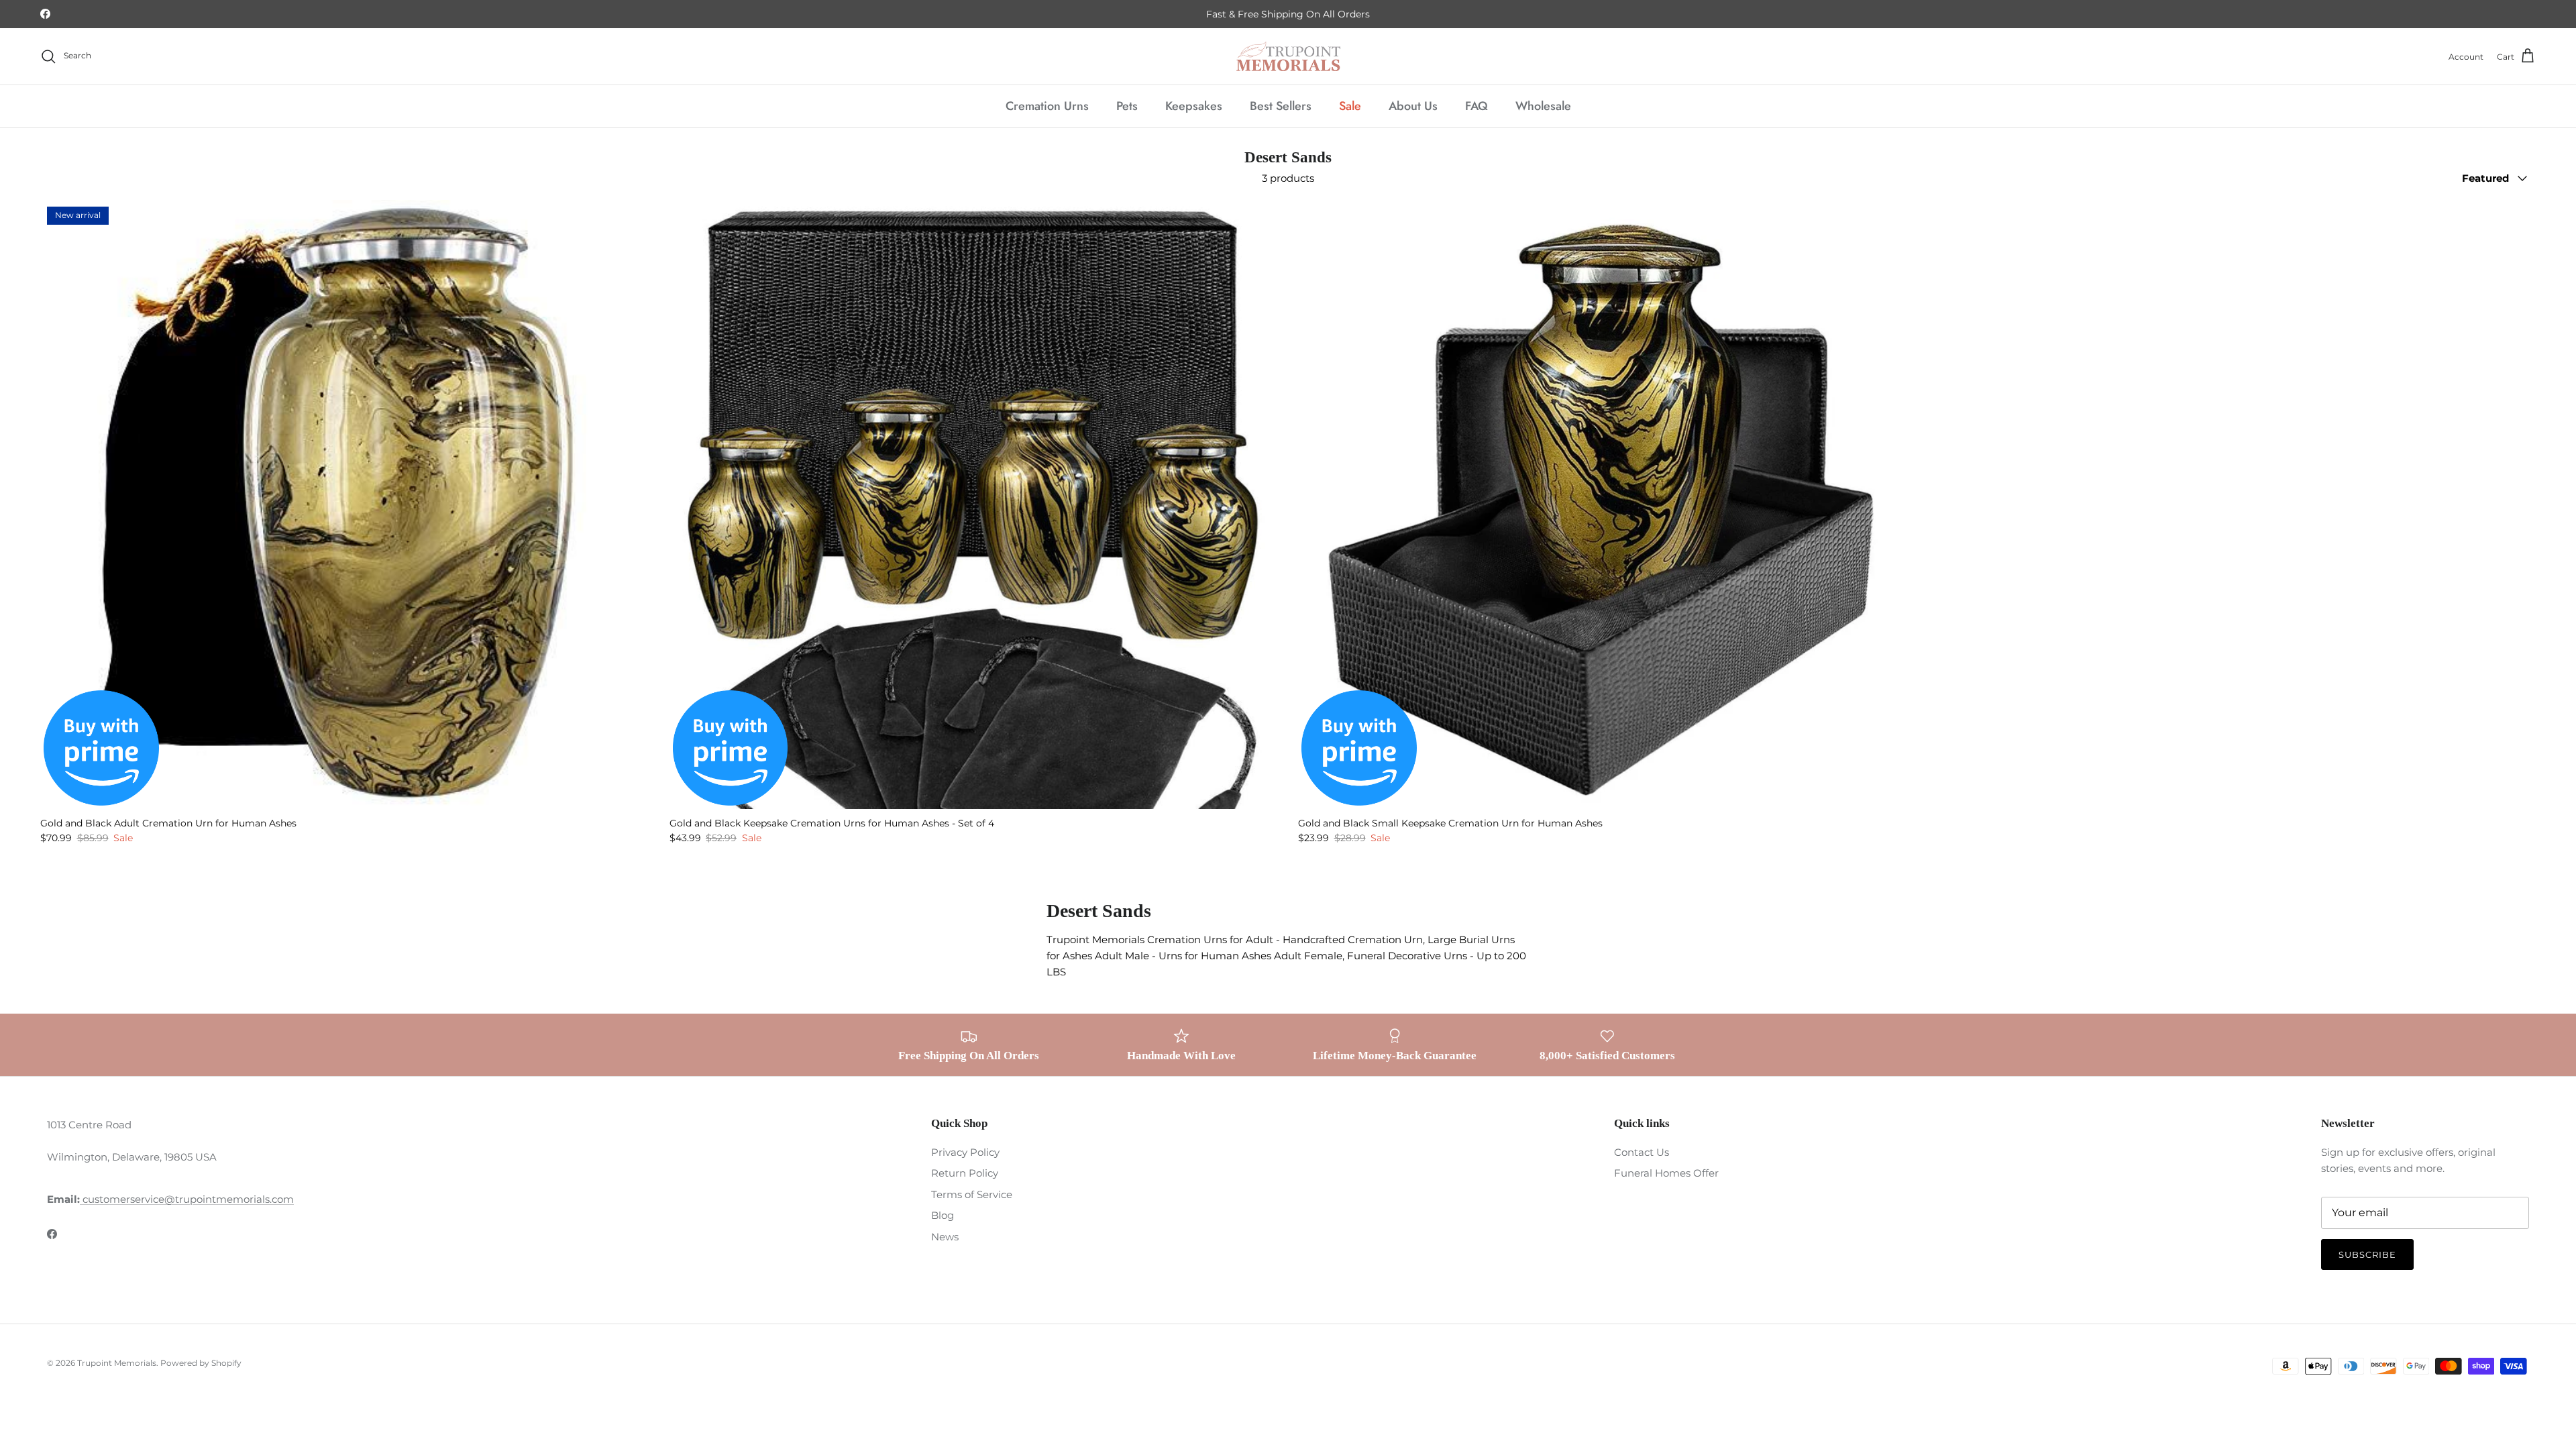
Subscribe (2367, 1254)
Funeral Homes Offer (1666, 1173)
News (945, 1237)
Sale (1350, 106)
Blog (943, 1215)
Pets (1127, 106)
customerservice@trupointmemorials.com (187, 1199)
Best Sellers (1281, 106)
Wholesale (1543, 106)
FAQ (1477, 106)
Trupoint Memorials (117, 1363)
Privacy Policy (965, 1152)
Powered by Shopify (201, 1363)
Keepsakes (1194, 106)
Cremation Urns (1047, 106)
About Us (1413, 106)
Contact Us (1642, 1152)
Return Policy (965, 1173)
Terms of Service (972, 1194)
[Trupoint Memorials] (1288, 56)
